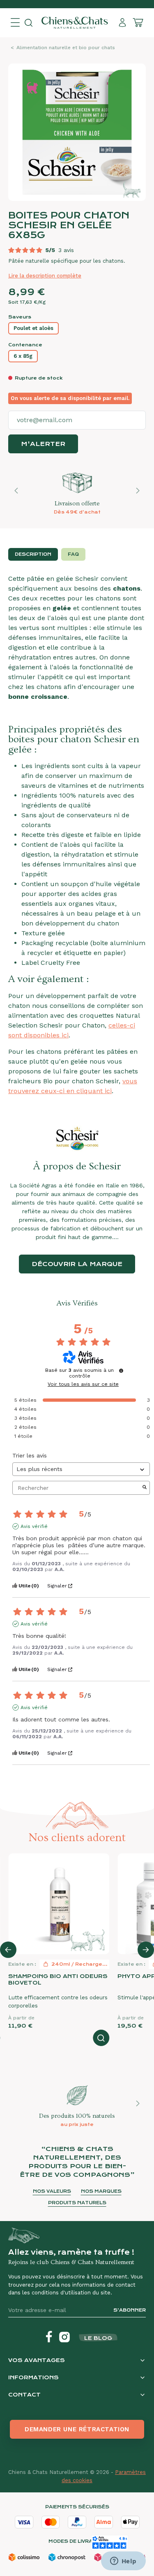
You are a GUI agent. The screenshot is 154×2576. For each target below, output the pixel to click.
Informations (33, 2377)
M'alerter (43, 444)
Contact (24, 2395)
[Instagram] (64, 2337)
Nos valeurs (52, 2191)
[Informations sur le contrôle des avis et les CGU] (121, 1371)
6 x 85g (23, 356)
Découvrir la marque (77, 1264)
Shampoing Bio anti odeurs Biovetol (58, 1979)
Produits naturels (77, 2203)
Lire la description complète (45, 276)
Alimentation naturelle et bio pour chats (66, 48)
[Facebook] (49, 2337)
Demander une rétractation (77, 2429)
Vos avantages (37, 2360)
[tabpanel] (77, 835)
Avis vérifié (34, 1526)
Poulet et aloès (33, 328)
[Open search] (29, 23)
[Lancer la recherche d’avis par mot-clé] (145, 1488)
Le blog (98, 2338)
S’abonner (130, 2310)
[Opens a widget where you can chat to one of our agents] (123, 2562)
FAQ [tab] (73, 554)
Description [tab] (33, 554)
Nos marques (101, 2191)
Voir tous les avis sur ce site (83, 1384)
